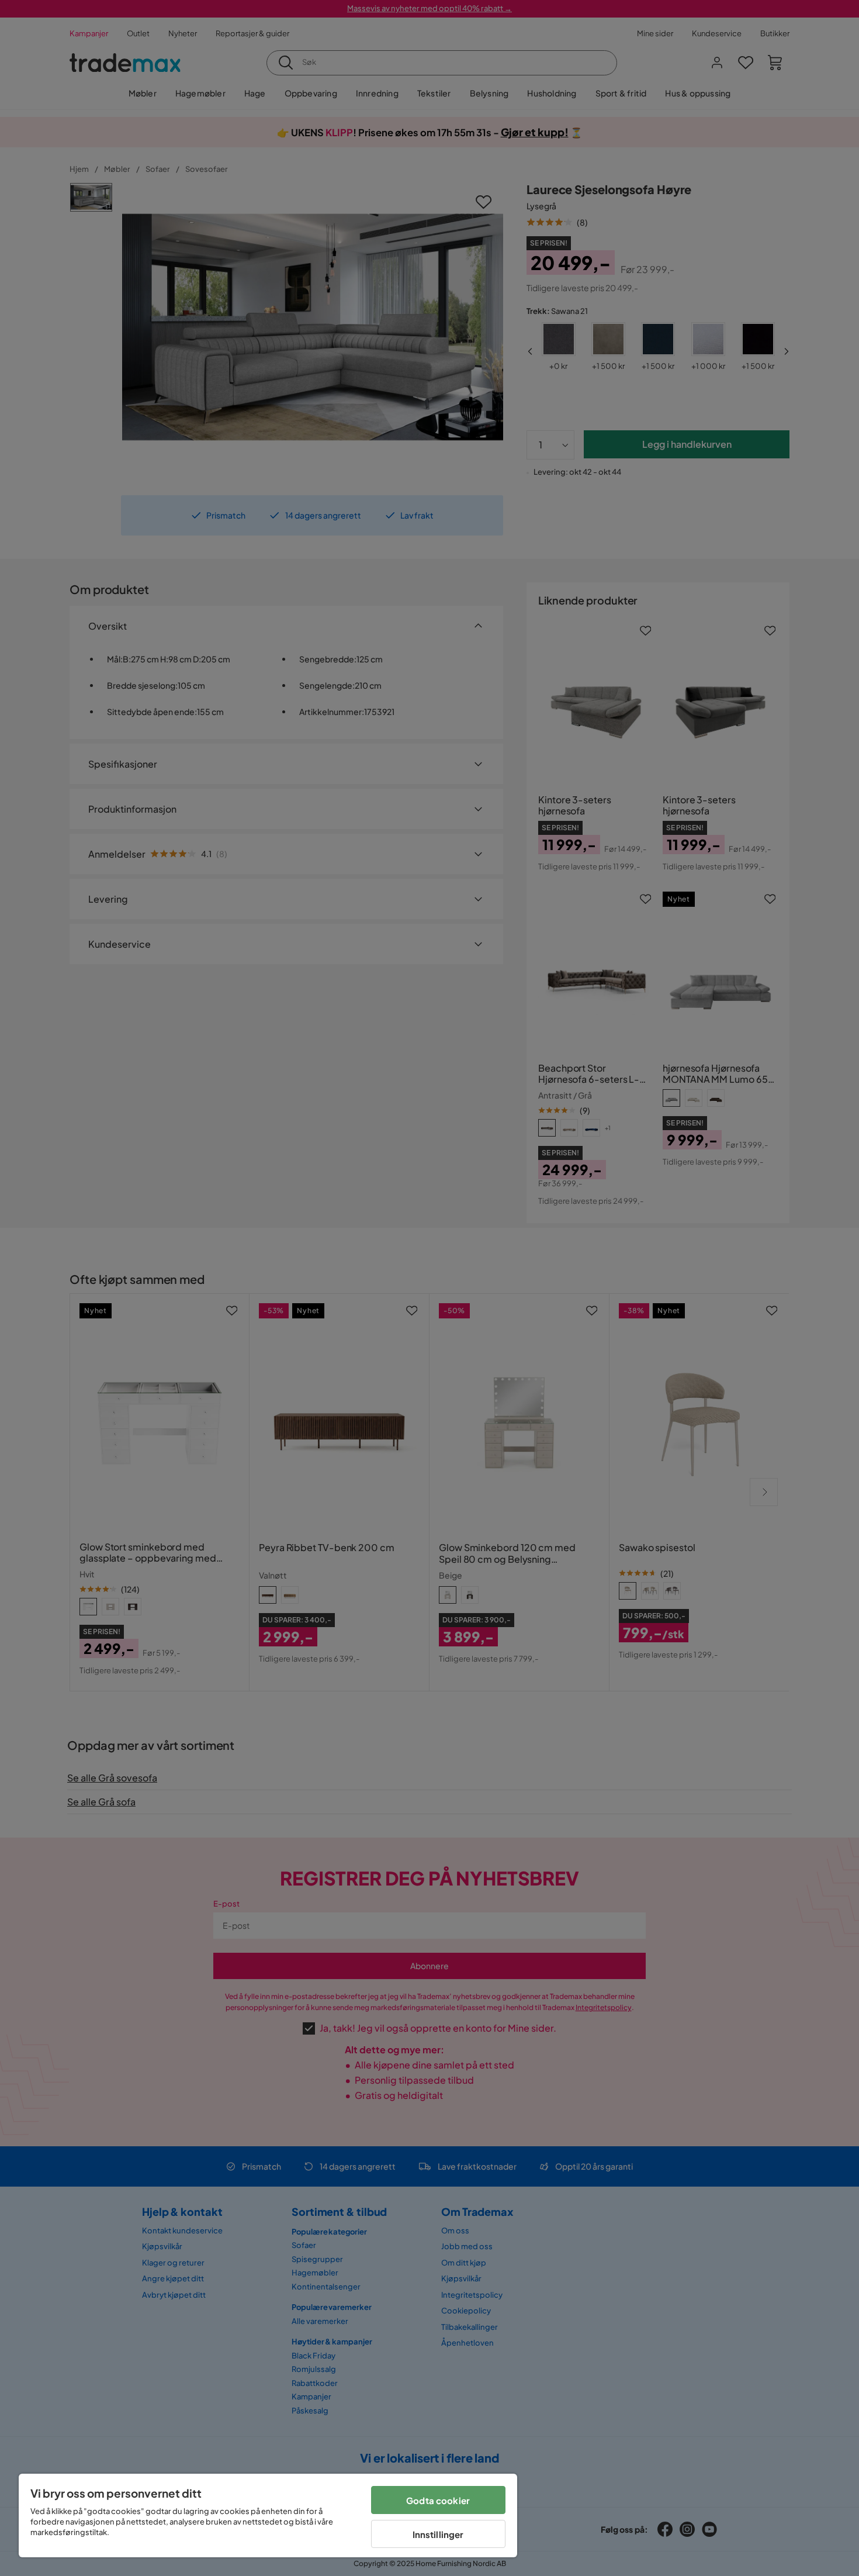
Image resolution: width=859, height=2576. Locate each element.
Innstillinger (438, 2534)
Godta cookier (438, 2500)
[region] (268, 2515)
